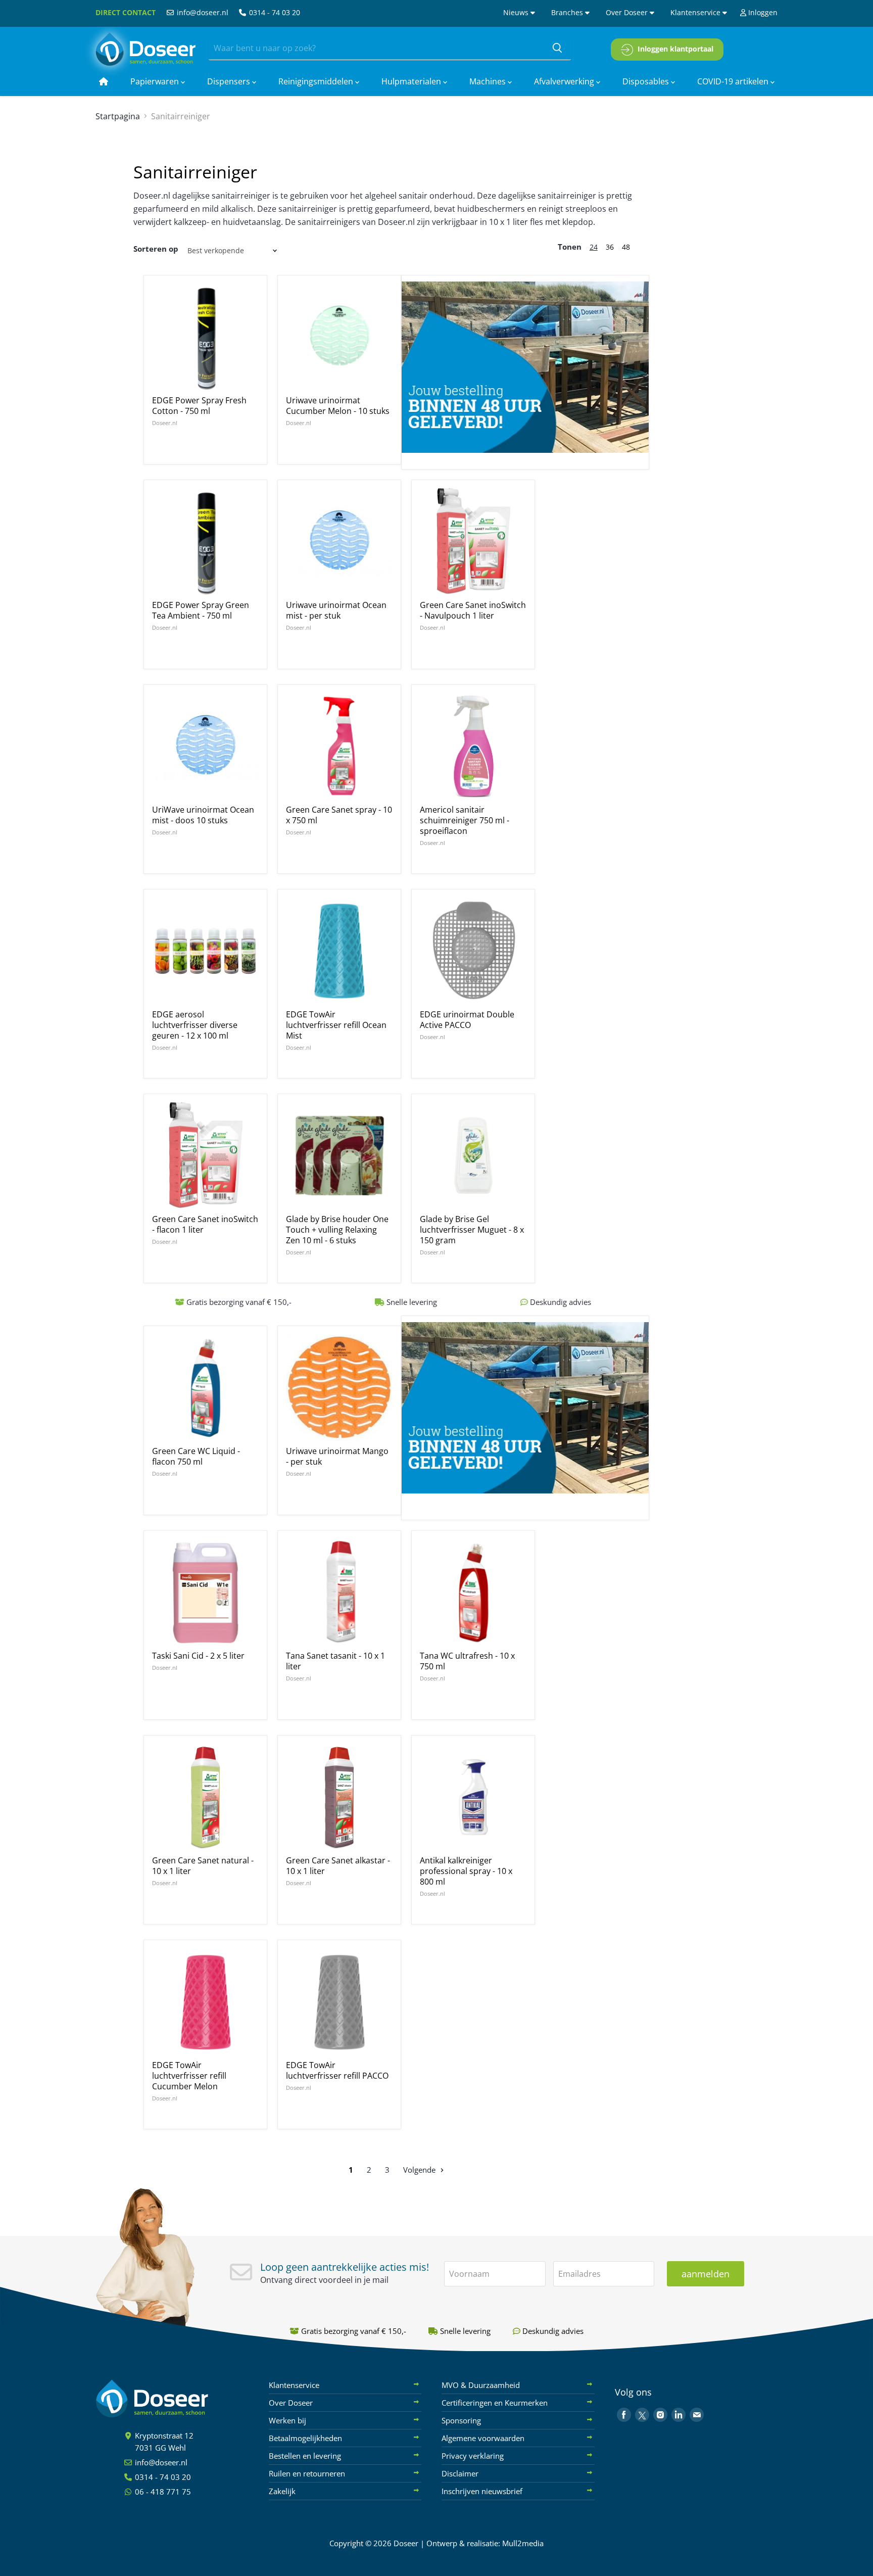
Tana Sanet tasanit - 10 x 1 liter (335, 1661)
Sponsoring (461, 2420)
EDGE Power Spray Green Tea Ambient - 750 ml (201, 610)
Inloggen (762, 12)
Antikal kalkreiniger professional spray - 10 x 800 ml (466, 1871)
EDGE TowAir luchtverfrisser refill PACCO (337, 2070)
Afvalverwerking (565, 81)
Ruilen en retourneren (307, 2473)
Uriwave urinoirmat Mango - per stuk (337, 1456)
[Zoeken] (557, 49)
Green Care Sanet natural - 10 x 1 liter (203, 1866)
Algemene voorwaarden (483, 2438)
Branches (568, 12)
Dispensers (230, 81)
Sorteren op (156, 249)
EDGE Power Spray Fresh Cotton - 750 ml (199, 406)
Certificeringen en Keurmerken (495, 2403)
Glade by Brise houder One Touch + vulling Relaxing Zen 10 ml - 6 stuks (337, 1230)
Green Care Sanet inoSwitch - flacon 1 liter (205, 1224)
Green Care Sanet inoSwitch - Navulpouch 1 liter (473, 610)
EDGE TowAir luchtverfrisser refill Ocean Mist (336, 1025)
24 (594, 247)
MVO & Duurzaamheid (481, 2385)
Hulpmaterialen (412, 81)
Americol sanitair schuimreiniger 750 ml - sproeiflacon (465, 820)
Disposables (647, 81)
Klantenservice (696, 12)
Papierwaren (156, 81)
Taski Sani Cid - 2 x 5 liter (198, 1656)
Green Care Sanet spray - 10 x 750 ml (339, 815)
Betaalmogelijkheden (305, 2438)
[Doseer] (171, 2399)
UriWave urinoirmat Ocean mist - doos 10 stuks (203, 815)
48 (626, 247)
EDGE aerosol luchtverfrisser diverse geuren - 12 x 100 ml (195, 1025)
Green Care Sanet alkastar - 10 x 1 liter (338, 1866)
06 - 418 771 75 (162, 2492)
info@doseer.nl (202, 12)
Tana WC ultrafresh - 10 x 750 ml (467, 1661)
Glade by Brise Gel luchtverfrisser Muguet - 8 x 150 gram (472, 1230)
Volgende (420, 2170)
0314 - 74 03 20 (274, 12)
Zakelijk (282, 2491)
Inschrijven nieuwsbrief (482, 2491)
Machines (489, 81)
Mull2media (523, 2543)
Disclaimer (460, 2473)
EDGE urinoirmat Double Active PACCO (467, 1020)
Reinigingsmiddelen (317, 81)
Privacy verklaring (473, 2456)
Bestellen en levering (305, 2456)
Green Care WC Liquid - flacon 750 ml (196, 1456)
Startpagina (118, 116)
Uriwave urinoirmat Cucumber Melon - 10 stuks (338, 406)
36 (610, 247)
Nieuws (517, 12)
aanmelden (706, 2274)
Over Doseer (628, 12)
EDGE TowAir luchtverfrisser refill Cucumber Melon (189, 2076)
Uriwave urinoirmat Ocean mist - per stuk (336, 610)
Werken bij (287, 2420)
